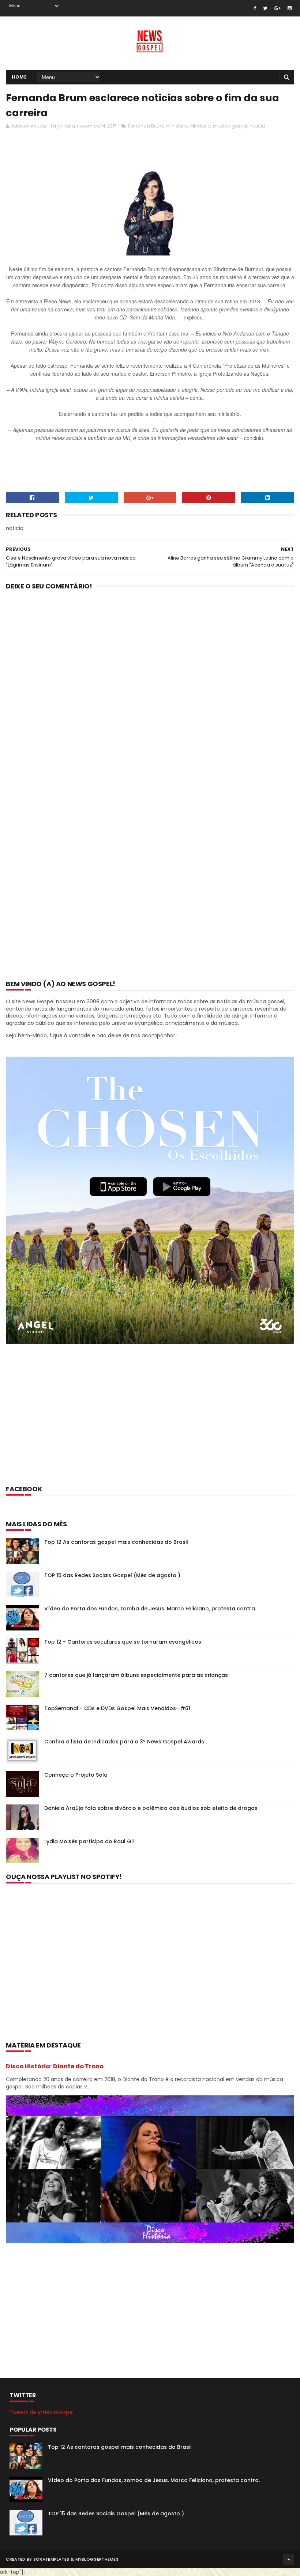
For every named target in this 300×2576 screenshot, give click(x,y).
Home (19, 77)
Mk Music (200, 126)
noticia (257, 126)
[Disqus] (150, 692)
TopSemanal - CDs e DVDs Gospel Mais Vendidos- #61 (117, 1708)
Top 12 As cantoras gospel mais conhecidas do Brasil (116, 1542)
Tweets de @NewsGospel (42, 2412)
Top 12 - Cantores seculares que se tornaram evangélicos (123, 1642)
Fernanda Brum (146, 126)
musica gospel (230, 126)
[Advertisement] (139, 152)
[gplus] (277, 8)
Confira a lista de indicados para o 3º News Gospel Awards (124, 1742)
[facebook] (255, 8)
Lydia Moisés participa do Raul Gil (89, 1841)
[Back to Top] (289, 2559)
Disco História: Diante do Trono (55, 2066)
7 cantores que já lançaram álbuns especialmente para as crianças (136, 1675)
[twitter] (265, 8)
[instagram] (290, 8)
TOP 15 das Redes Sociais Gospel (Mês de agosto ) (112, 1575)
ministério (177, 126)
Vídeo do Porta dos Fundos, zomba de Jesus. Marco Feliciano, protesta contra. (150, 1609)
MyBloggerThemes (97, 2559)
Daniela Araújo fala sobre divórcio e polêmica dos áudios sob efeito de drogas (151, 1808)
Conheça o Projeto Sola (76, 1775)
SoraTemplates (51, 2559)
